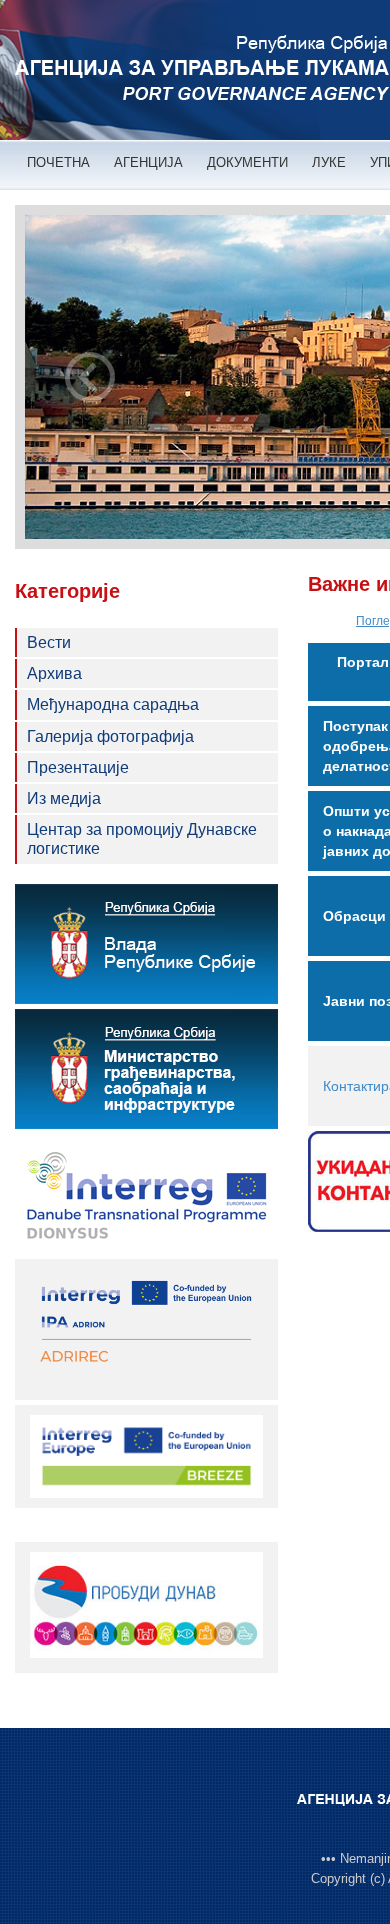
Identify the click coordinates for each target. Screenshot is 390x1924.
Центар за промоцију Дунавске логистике (142, 839)
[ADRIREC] (146, 1328)
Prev (90, 377)
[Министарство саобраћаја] (146, 1069)
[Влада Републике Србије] (146, 944)
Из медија (64, 798)
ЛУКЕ (329, 162)
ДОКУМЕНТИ (247, 162)
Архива (54, 673)
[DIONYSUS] (146, 1194)
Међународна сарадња (113, 704)
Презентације (78, 767)
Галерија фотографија (110, 736)
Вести (49, 642)
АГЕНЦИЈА (148, 162)
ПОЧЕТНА (58, 162)
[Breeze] (146, 1455)
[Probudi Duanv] (146, 1605)
